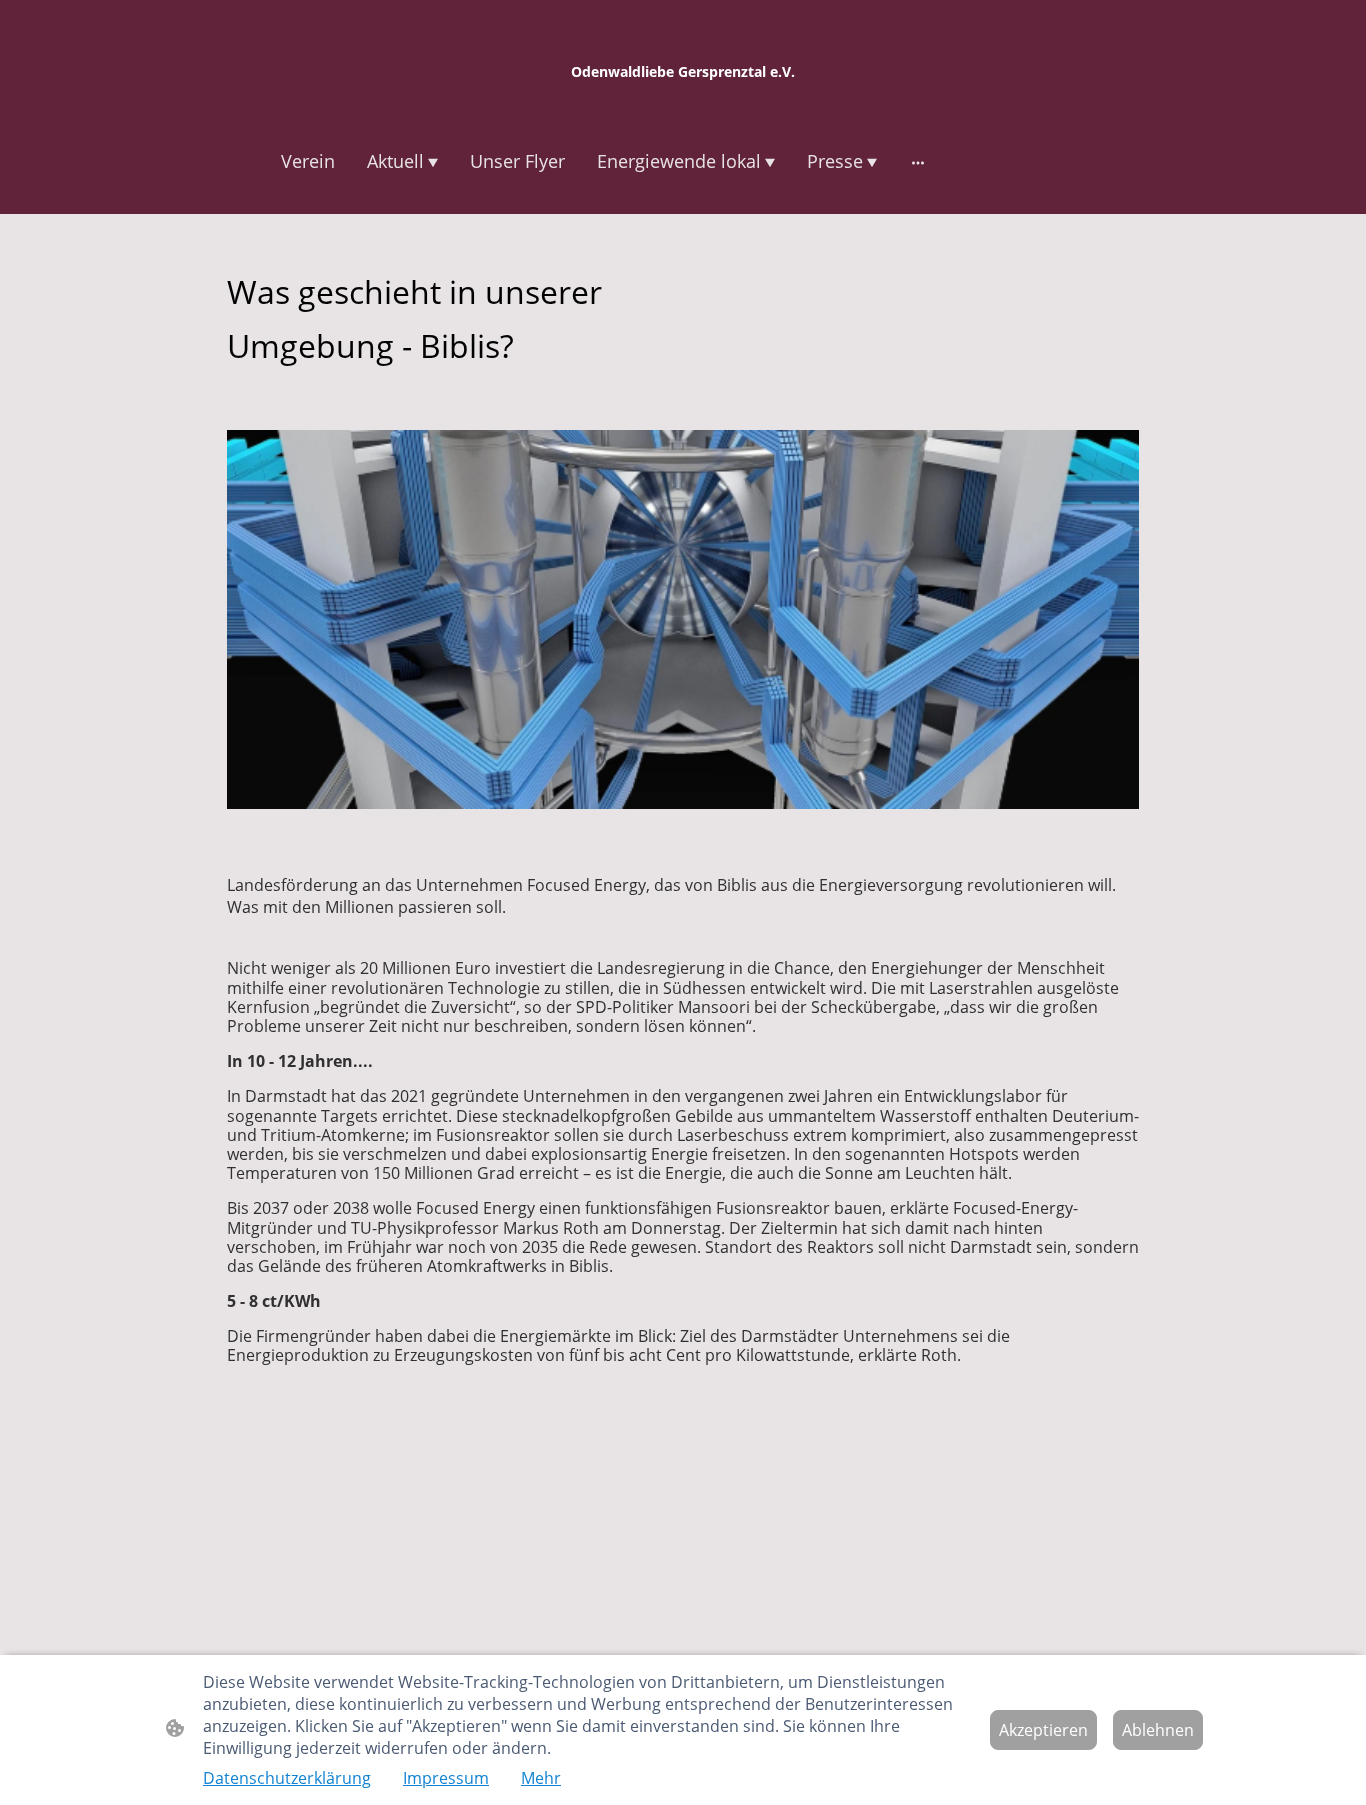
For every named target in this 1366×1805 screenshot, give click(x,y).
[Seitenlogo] (682, 99)
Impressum (446, 1778)
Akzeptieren (1043, 1730)
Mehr (541, 1778)
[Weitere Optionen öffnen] (918, 162)
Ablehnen (1158, 1730)
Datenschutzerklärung (287, 1778)
